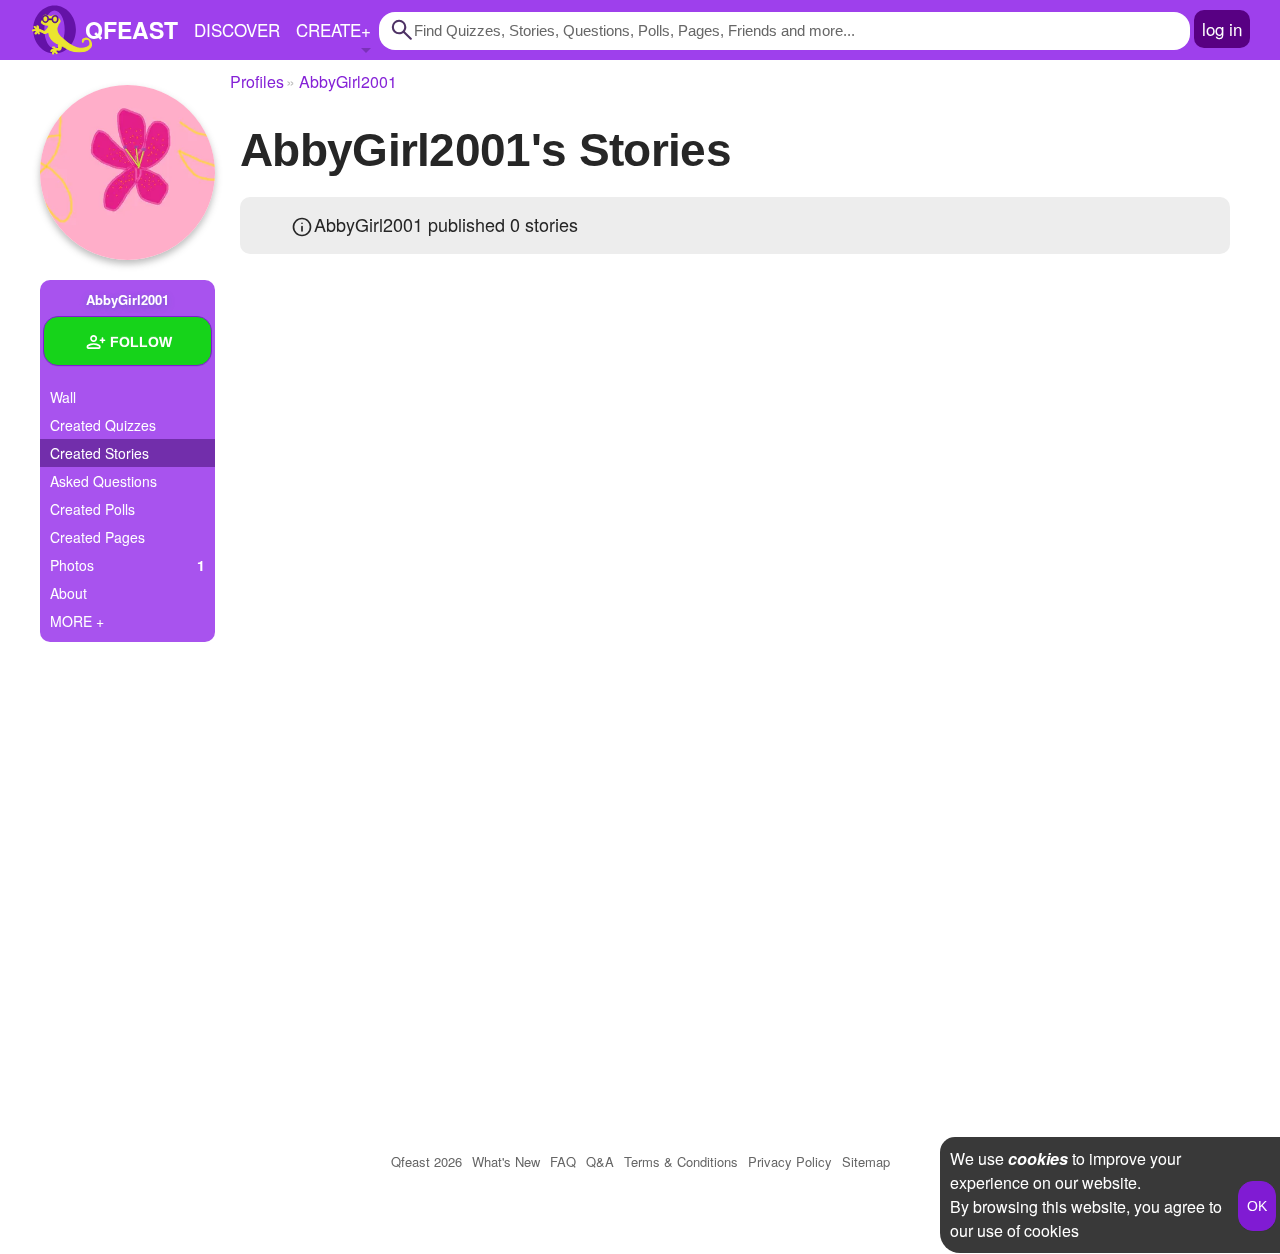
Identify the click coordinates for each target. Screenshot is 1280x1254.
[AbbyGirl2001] (127, 172)
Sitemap (866, 1161)
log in (1222, 28)
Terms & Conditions (681, 1161)
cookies (1038, 1158)
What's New (506, 1161)
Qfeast (426, 1161)
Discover (237, 29)
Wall (63, 397)
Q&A (600, 1161)
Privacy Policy (790, 1161)
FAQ (563, 1161)
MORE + (77, 621)
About (68, 593)
